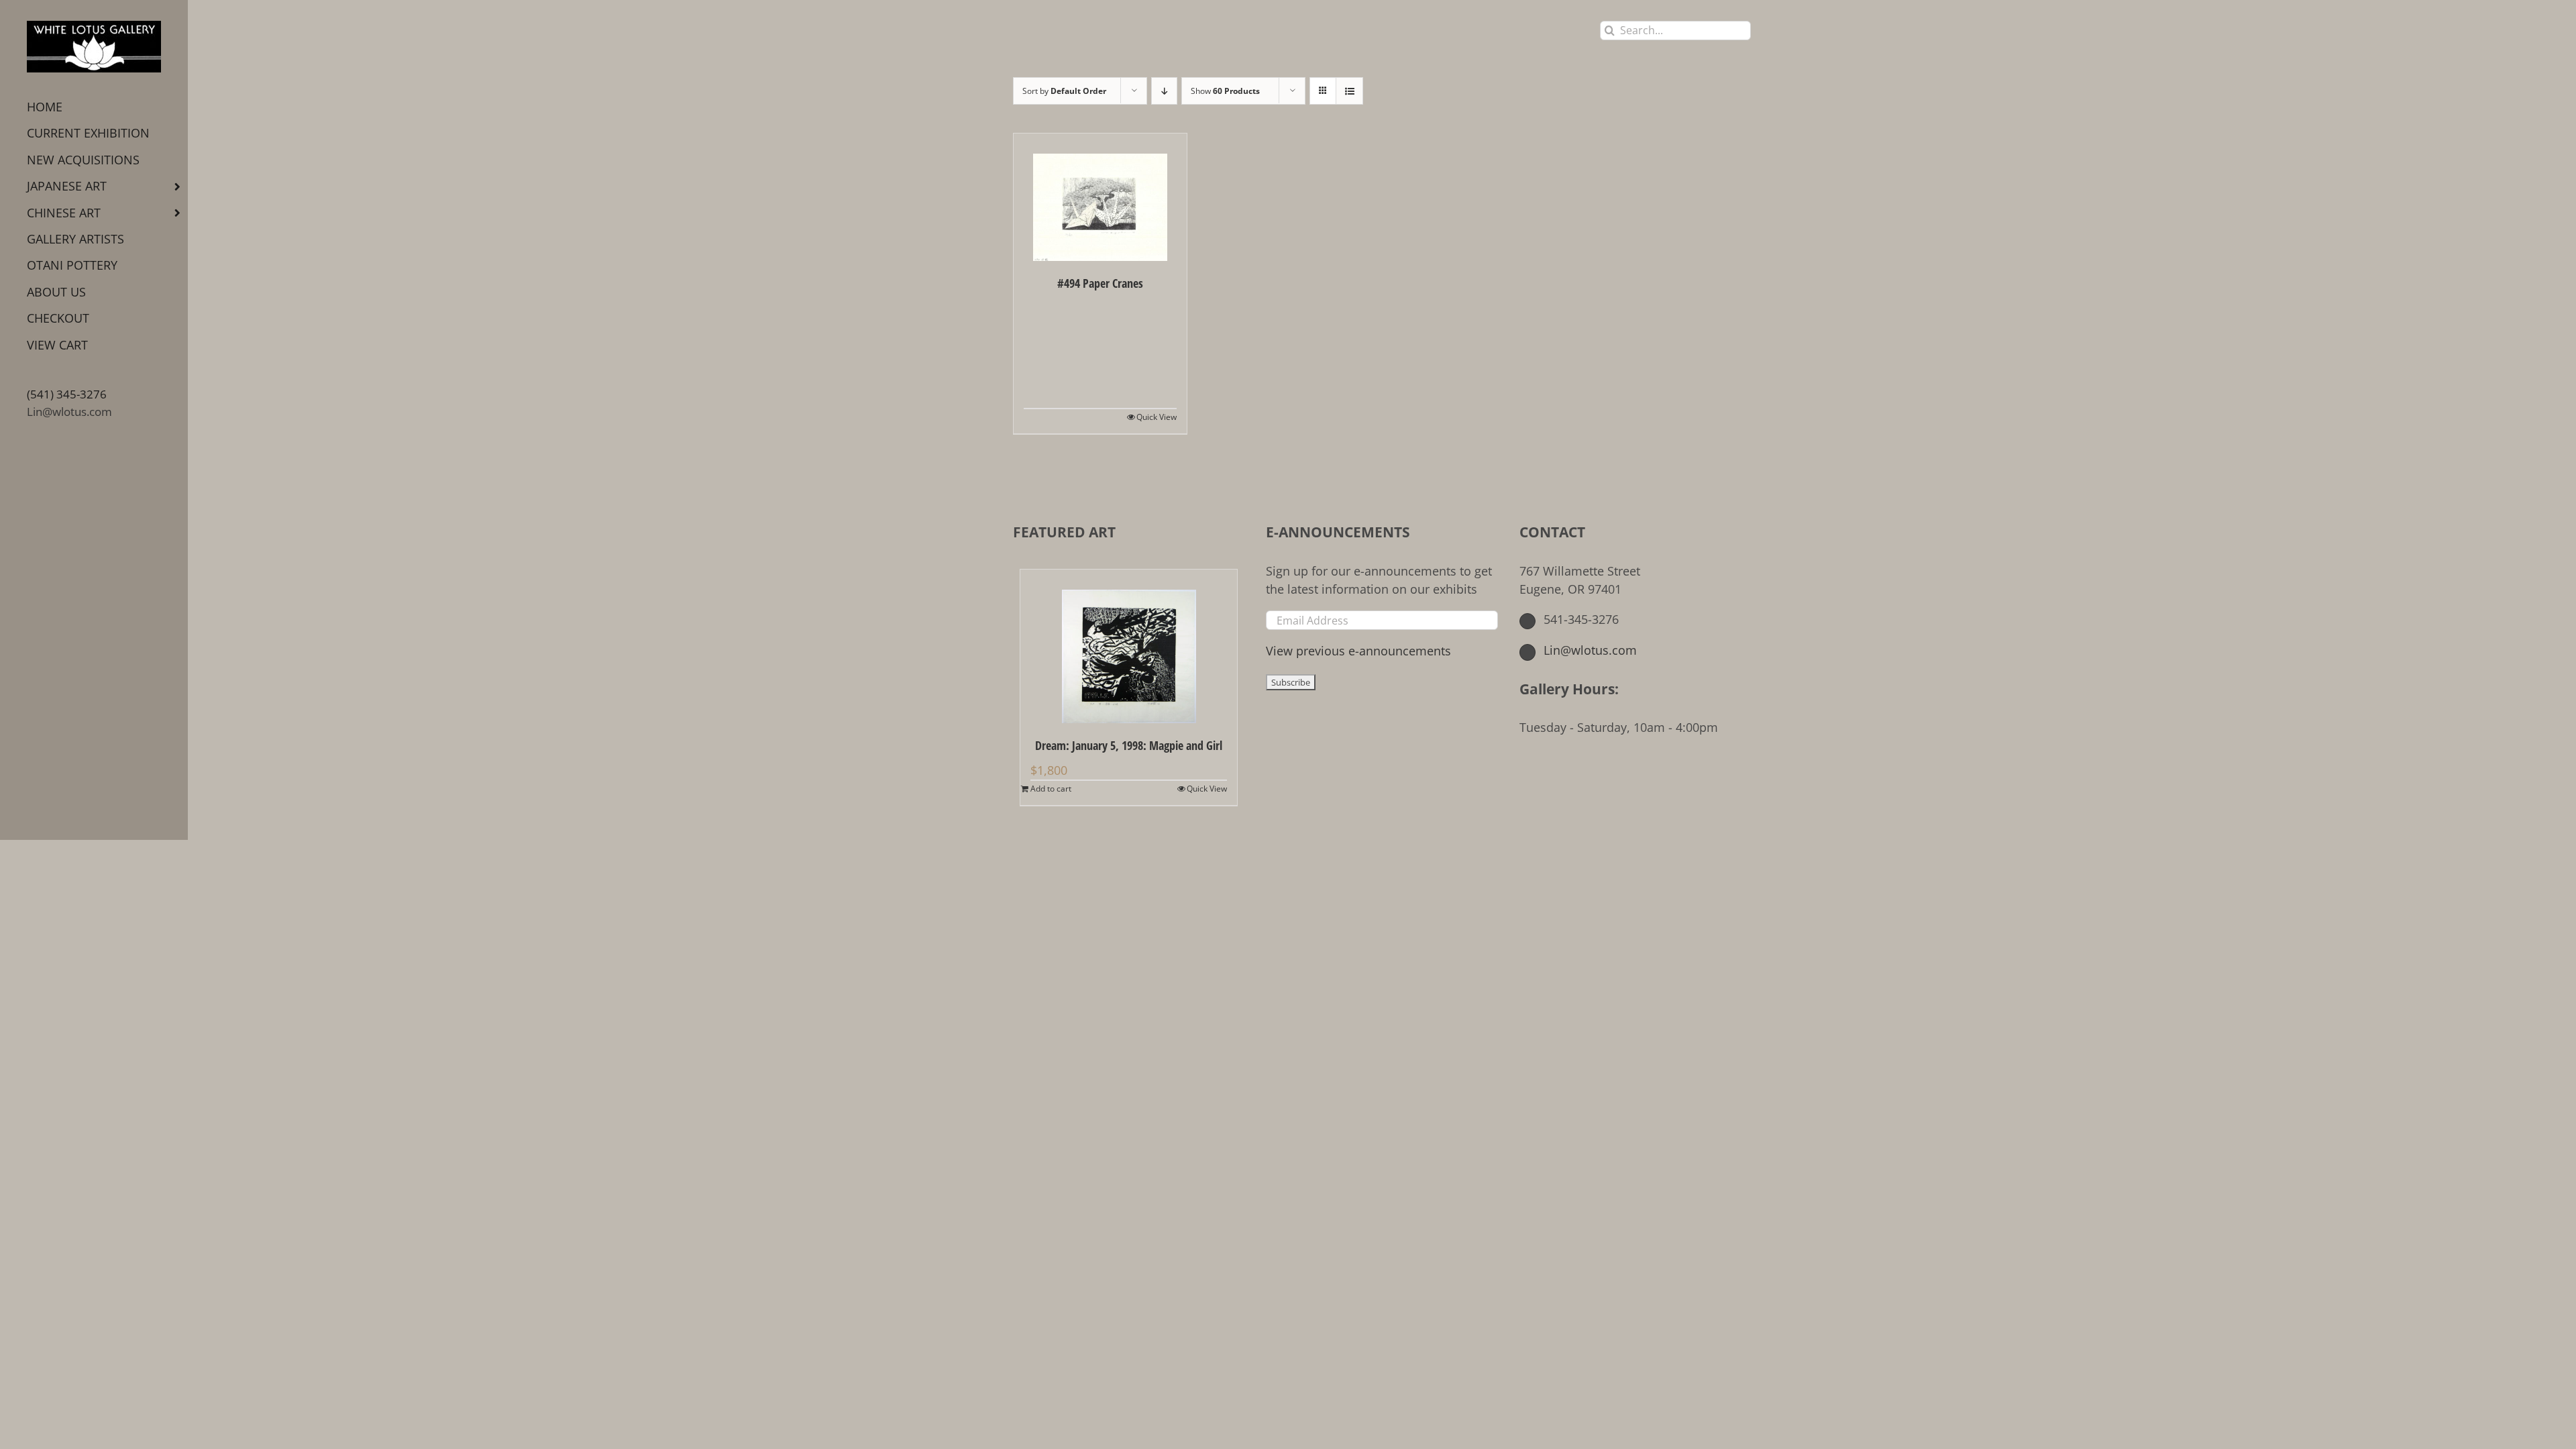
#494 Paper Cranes (1100, 283)
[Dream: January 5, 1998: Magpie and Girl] (1129, 646)
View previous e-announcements (1358, 651)
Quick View (1157, 417)
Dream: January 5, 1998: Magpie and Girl (1129, 745)
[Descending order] (1164, 91)
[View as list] (1349, 91)
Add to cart (1051, 789)
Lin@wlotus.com (69, 412)
